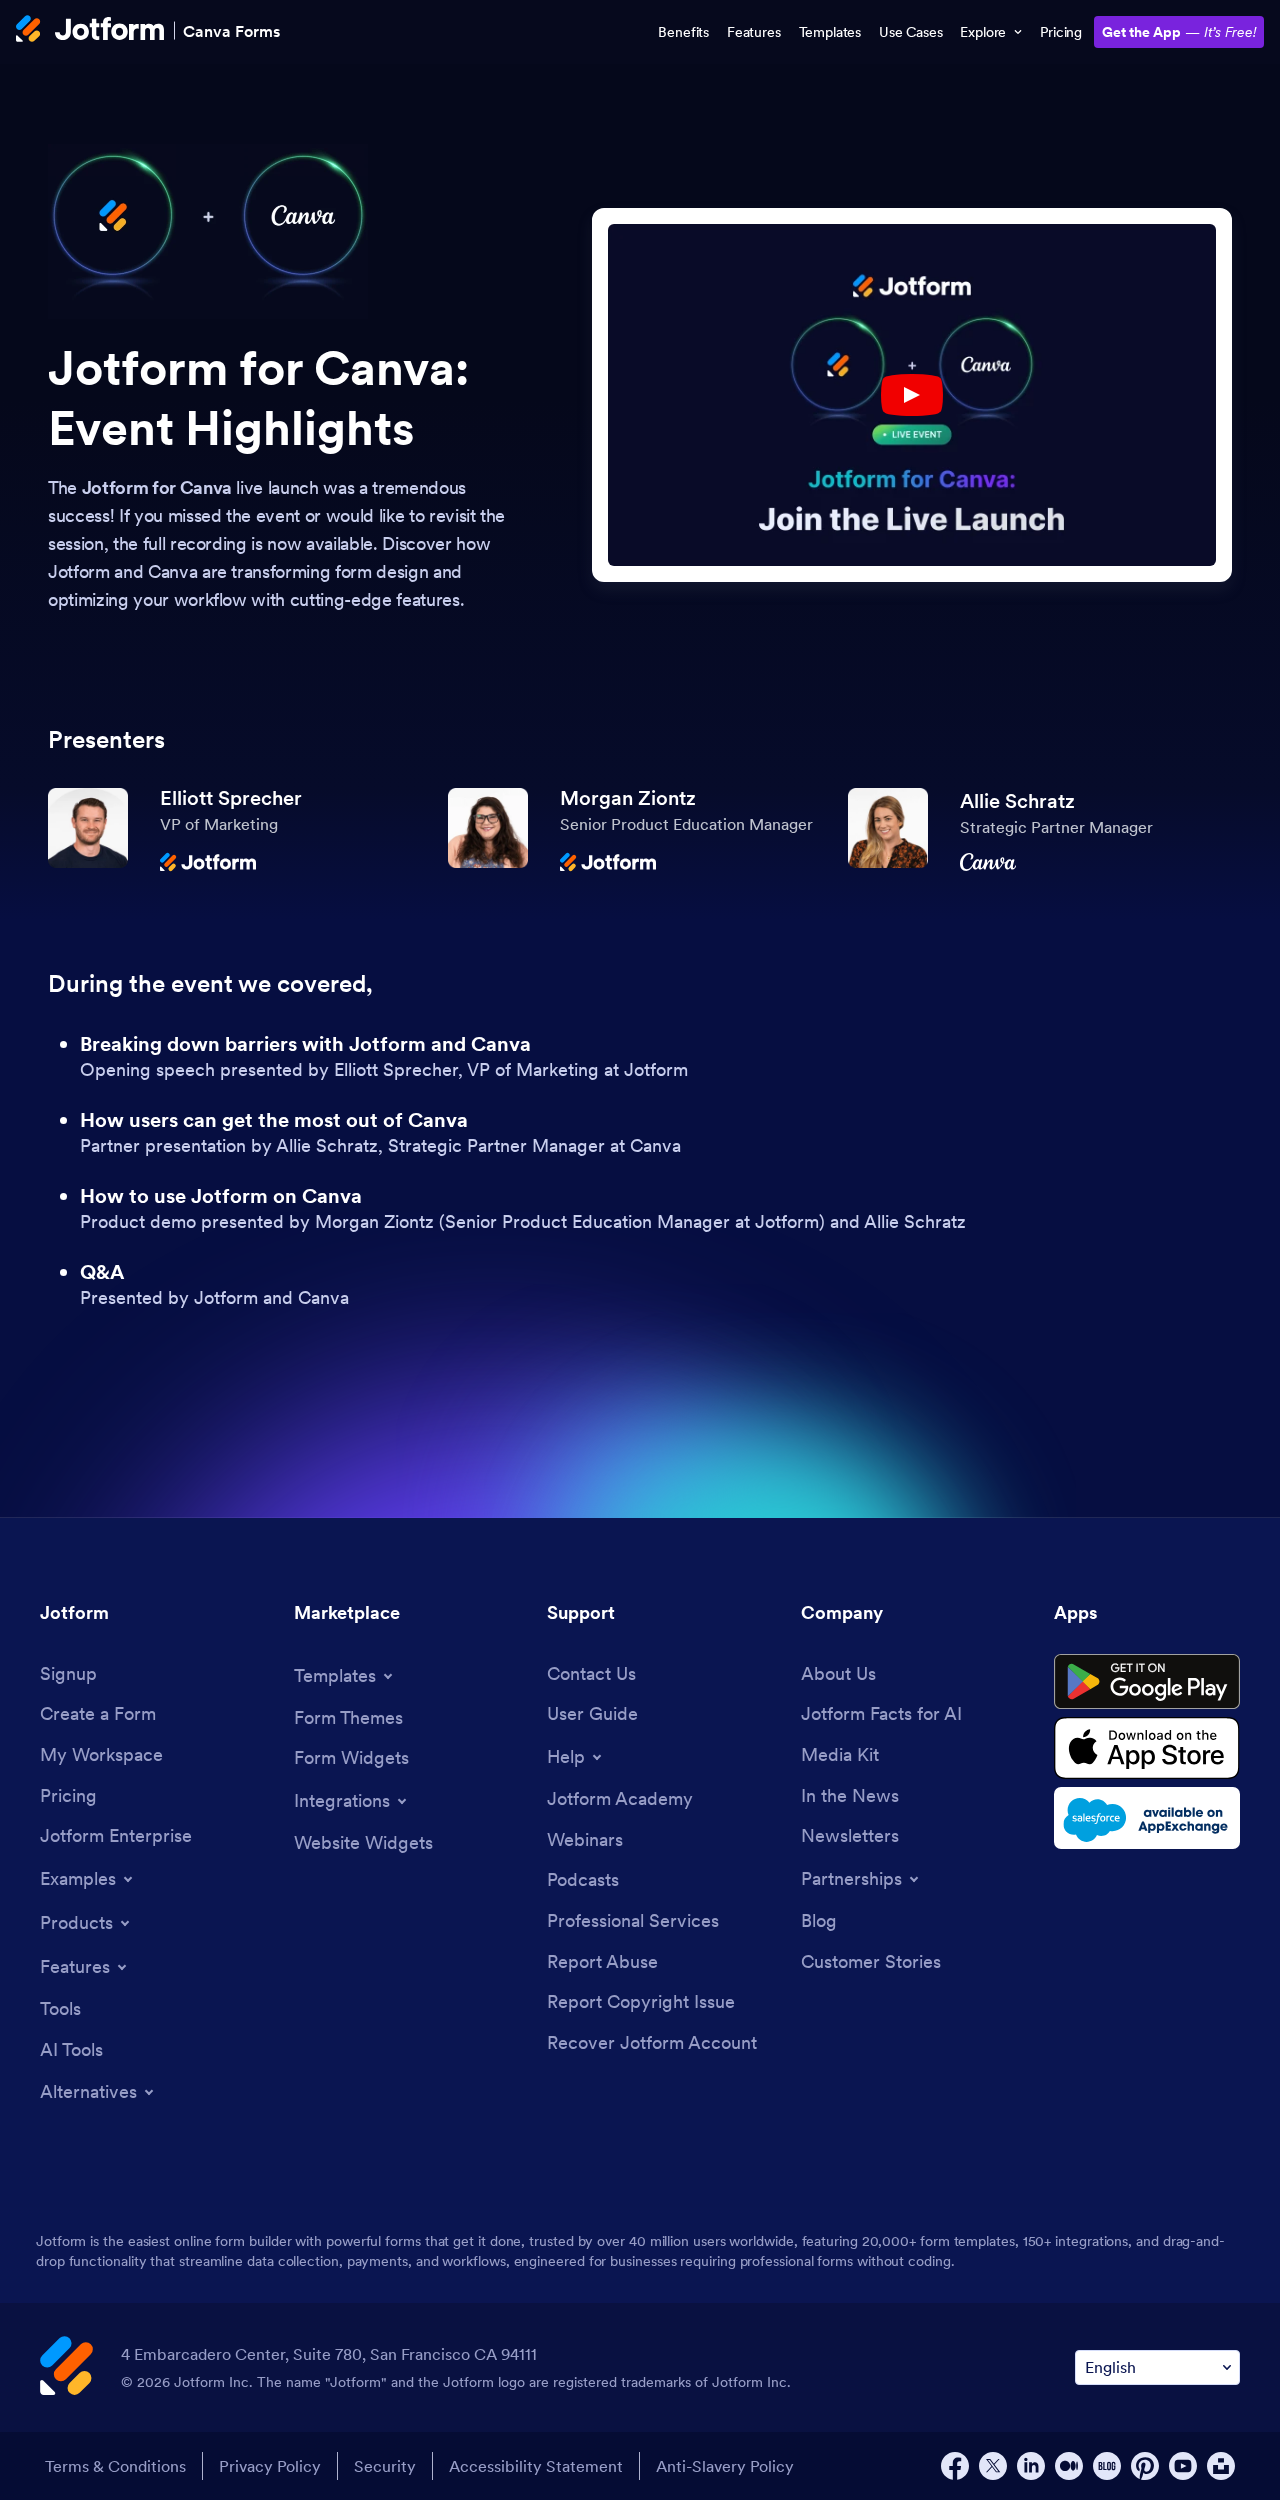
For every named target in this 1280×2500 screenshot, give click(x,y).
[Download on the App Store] (1147, 1748)
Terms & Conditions (115, 2466)
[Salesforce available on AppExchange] (1147, 1818)
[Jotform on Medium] (1069, 2466)
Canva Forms (231, 30)
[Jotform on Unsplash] (1221, 2466)
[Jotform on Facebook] (955, 2466)
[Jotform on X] (993, 2466)
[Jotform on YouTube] (1183, 2466)
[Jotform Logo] (90, 31)
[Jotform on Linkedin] (1031, 2466)
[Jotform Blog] (1107, 2466)
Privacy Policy (270, 2466)
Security (385, 2466)
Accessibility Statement (536, 2466)
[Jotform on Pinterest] (1145, 2466)
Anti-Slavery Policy (725, 2466)
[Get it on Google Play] (1147, 1682)
